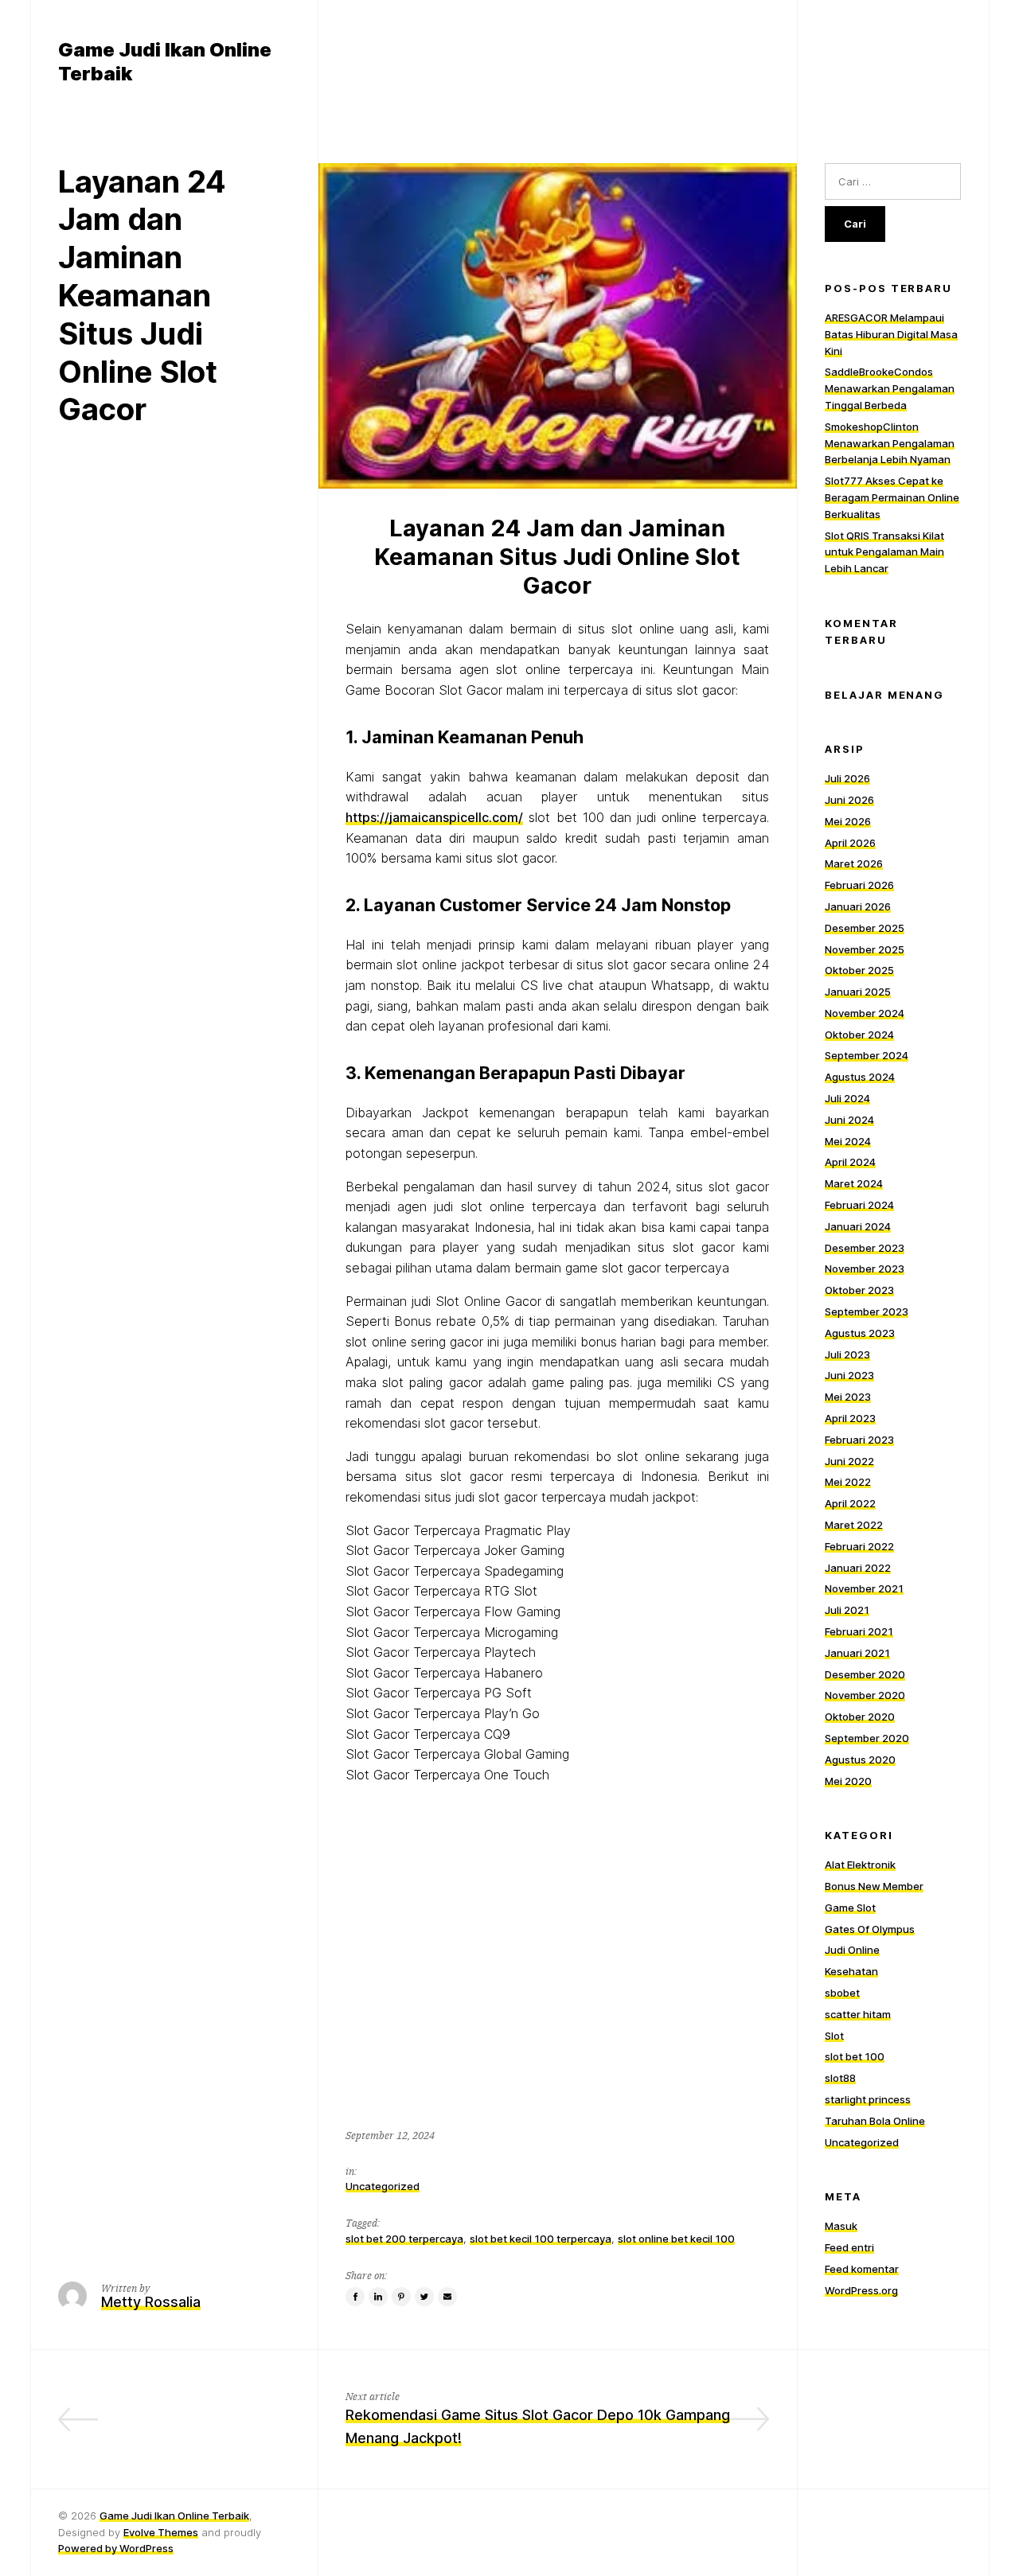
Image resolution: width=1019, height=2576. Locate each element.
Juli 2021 (847, 1610)
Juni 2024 (849, 1120)
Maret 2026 (854, 863)
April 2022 (850, 1503)
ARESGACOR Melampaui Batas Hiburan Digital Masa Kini (891, 334)
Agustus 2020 (860, 1760)
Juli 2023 (847, 1354)
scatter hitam (858, 2014)
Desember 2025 (865, 928)
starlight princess (868, 2099)
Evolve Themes (161, 2532)
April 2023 (850, 1418)
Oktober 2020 (860, 1717)
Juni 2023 (849, 1375)
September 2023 (867, 1311)
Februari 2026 (859, 885)
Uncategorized (383, 2186)
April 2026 (850, 843)
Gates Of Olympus (870, 1929)
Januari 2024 (858, 1226)
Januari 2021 (857, 1653)
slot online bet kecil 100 (676, 2239)
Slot (834, 2036)
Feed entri (849, 2247)
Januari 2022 (858, 1568)
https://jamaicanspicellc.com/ (434, 817)
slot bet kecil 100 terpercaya (541, 2239)
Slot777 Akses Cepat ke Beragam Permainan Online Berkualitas (892, 497)
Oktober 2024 (859, 1035)
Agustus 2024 (860, 1077)
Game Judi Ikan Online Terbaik (174, 2516)
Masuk (841, 2226)
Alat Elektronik (860, 1865)
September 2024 (867, 1055)
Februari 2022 (859, 1546)
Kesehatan (851, 1971)
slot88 (840, 2078)
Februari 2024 (859, 1205)
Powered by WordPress (116, 2548)
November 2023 (865, 1269)
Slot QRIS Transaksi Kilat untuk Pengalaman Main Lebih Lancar (884, 552)
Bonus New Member (874, 1886)
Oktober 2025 (859, 970)
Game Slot (850, 1908)
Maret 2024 (854, 1183)
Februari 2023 (859, 1440)
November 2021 (864, 1588)
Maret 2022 (854, 1525)
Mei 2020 (848, 1781)
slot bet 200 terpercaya (404, 2239)
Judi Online (852, 1950)
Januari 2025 (858, 992)
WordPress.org (861, 2290)
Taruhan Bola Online (875, 2121)
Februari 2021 (859, 1631)
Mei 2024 (848, 1141)
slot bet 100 (855, 2056)
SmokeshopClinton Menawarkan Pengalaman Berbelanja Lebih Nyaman (890, 443)
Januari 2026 (858, 906)
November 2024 (865, 1013)
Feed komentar (862, 2269)
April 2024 (850, 1162)
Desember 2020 (865, 1674)
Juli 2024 (847, 1098)
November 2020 (865, 1695)
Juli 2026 (847, 778)
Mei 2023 (848, 1397)
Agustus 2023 (860, 1333)
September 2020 (867, 1738)
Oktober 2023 (859, 1290)
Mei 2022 (848, 1482)
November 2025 (865, 949)
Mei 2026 (848, 821)
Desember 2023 (865, 1248)
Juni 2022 (849, 1461)
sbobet (842, 1993)
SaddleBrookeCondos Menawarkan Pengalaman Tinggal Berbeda (890, 388)
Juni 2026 (849, 800)
